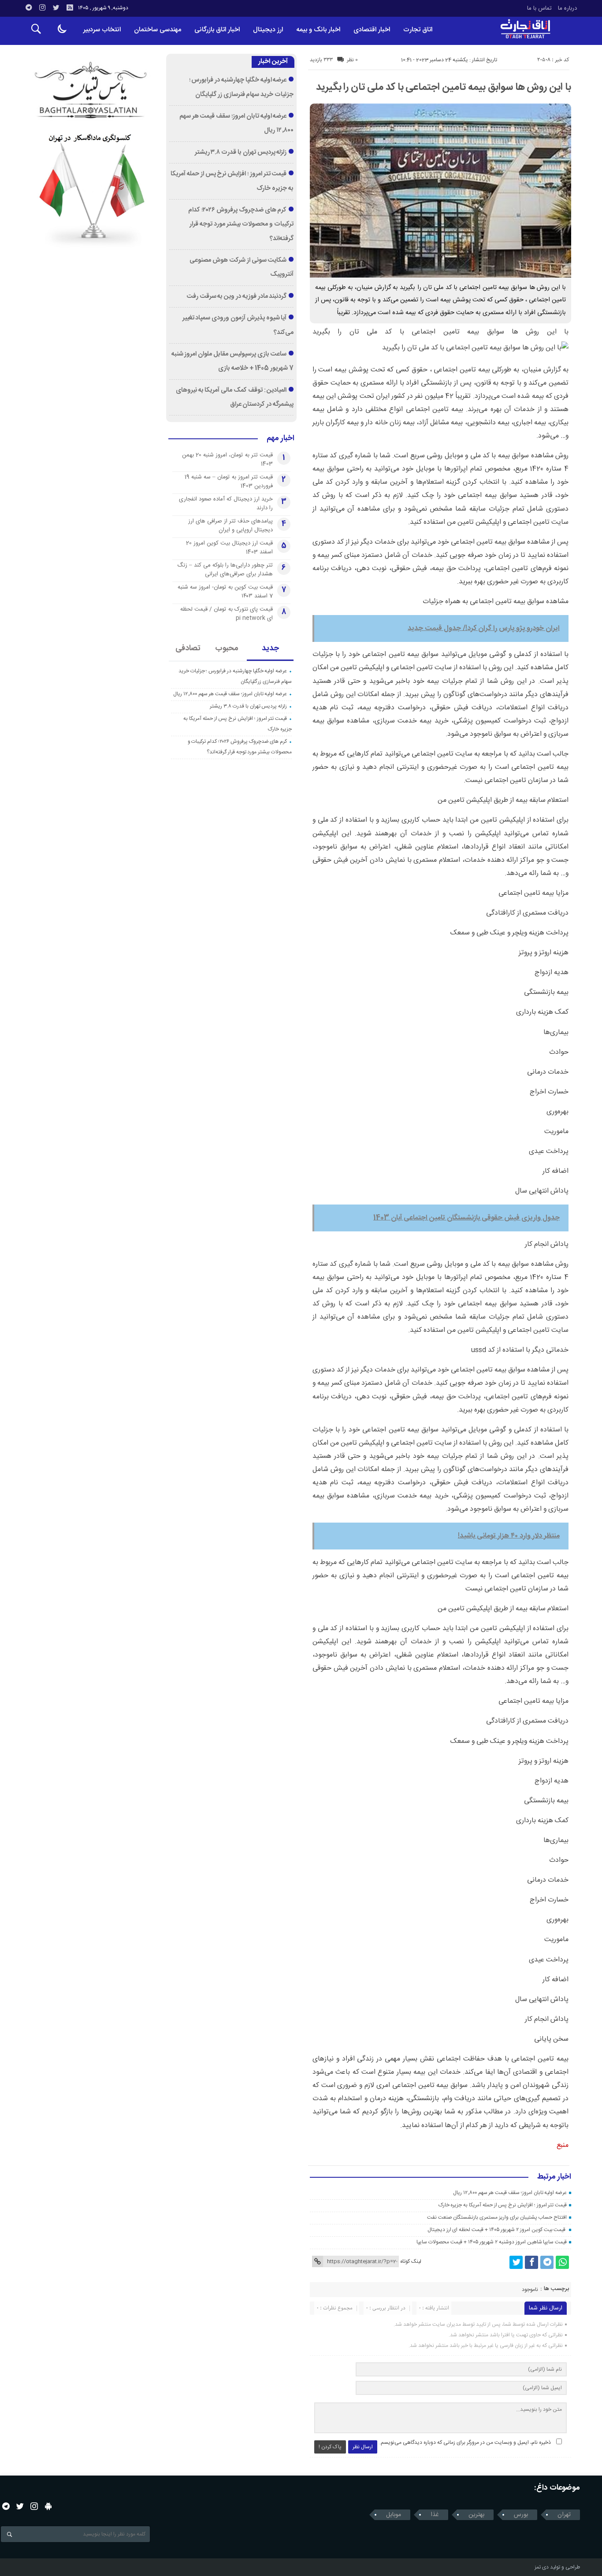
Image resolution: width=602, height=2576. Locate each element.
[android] (48, 2506)
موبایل (394, 2515)
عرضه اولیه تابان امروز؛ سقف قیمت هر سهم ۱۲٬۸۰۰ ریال (510, 2193)
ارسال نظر (363, 2447)
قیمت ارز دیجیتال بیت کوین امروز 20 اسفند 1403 (229, 548)
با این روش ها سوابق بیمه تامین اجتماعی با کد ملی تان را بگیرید (444, 87)
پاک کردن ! (330, 2447)
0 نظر (352, 60)
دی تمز (542, 2567)
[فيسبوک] (531, 2262)
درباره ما (567, 8)
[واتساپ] (562, 2262)
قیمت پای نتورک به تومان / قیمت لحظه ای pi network (227, 614)
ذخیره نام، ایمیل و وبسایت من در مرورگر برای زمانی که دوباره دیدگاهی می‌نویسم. (465, 2443)
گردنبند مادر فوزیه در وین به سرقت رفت (237, 297)
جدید (270, 649)
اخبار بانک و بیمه (318, 30)
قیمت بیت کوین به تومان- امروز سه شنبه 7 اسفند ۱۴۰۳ (225, 592)
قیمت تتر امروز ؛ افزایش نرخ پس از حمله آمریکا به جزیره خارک (503, 2205)
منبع (563, 2145)
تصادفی (188, 649)
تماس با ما (539, 8)
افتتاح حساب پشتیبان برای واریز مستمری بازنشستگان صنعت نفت (497, 2217)
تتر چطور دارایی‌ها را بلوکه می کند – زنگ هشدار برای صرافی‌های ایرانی (225, 570)
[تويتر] (56, 7)
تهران (564, 2515)
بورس (521, 2515)
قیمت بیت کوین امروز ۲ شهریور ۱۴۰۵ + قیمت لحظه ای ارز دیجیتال (497, 2230)
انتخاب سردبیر (102, 30)
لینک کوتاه (411, 2261)
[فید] (70, 7)
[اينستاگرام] (42, 7)
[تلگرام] (29, 7)
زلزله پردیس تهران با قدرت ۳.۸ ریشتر (241, 152)
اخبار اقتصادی (372, 30)
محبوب (227, 649)
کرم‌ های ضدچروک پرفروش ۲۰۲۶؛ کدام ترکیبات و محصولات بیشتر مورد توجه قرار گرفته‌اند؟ (241, 224)
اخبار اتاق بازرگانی (217, 30)
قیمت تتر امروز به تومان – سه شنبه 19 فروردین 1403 (229, 482)
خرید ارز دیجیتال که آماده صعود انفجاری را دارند (226, 504)
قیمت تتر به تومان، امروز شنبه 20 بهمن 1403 (227, 460)
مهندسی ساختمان (158, 30)
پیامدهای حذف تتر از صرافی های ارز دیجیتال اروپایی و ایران (230, 526)
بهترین (476, 2515)
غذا (435, 2515)
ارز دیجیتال (268, 30)
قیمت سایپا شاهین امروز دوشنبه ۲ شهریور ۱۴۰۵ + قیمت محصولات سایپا (492, 2242)
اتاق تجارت (418, 30)
